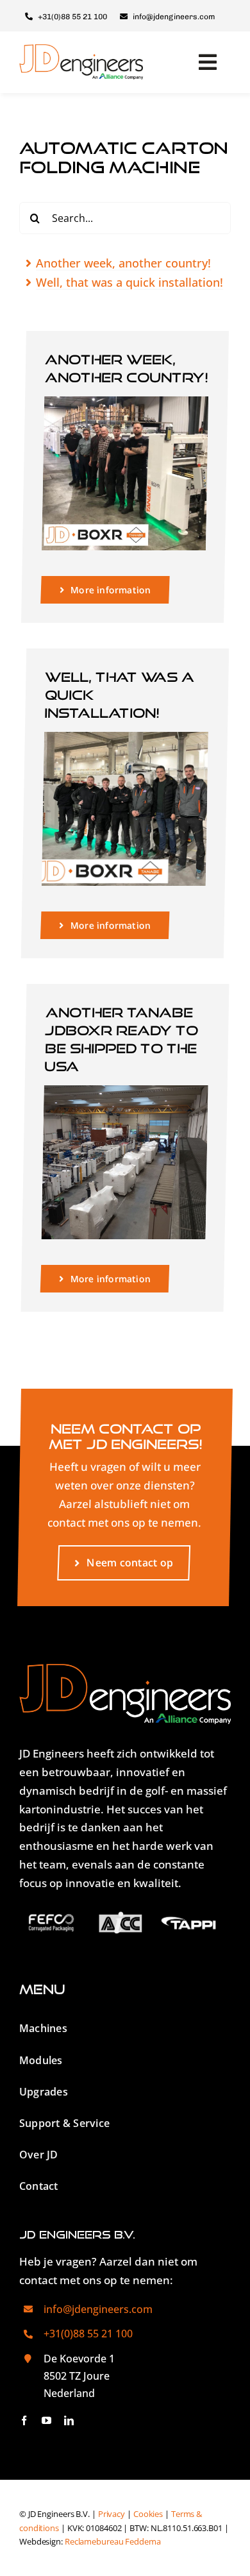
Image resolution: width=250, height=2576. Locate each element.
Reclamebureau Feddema (113, 2542)
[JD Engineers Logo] (81, 50)
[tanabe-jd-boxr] (126, 1091)
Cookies (148, 2514)
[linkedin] (69, 2420)
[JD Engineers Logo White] (125, 1669)
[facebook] (24, 2420)
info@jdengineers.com (98, 2309)
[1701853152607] (126, 737)
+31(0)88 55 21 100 (88, 2334)
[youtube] (46, 2420)
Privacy (112, 2514)
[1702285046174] (126, 402)
